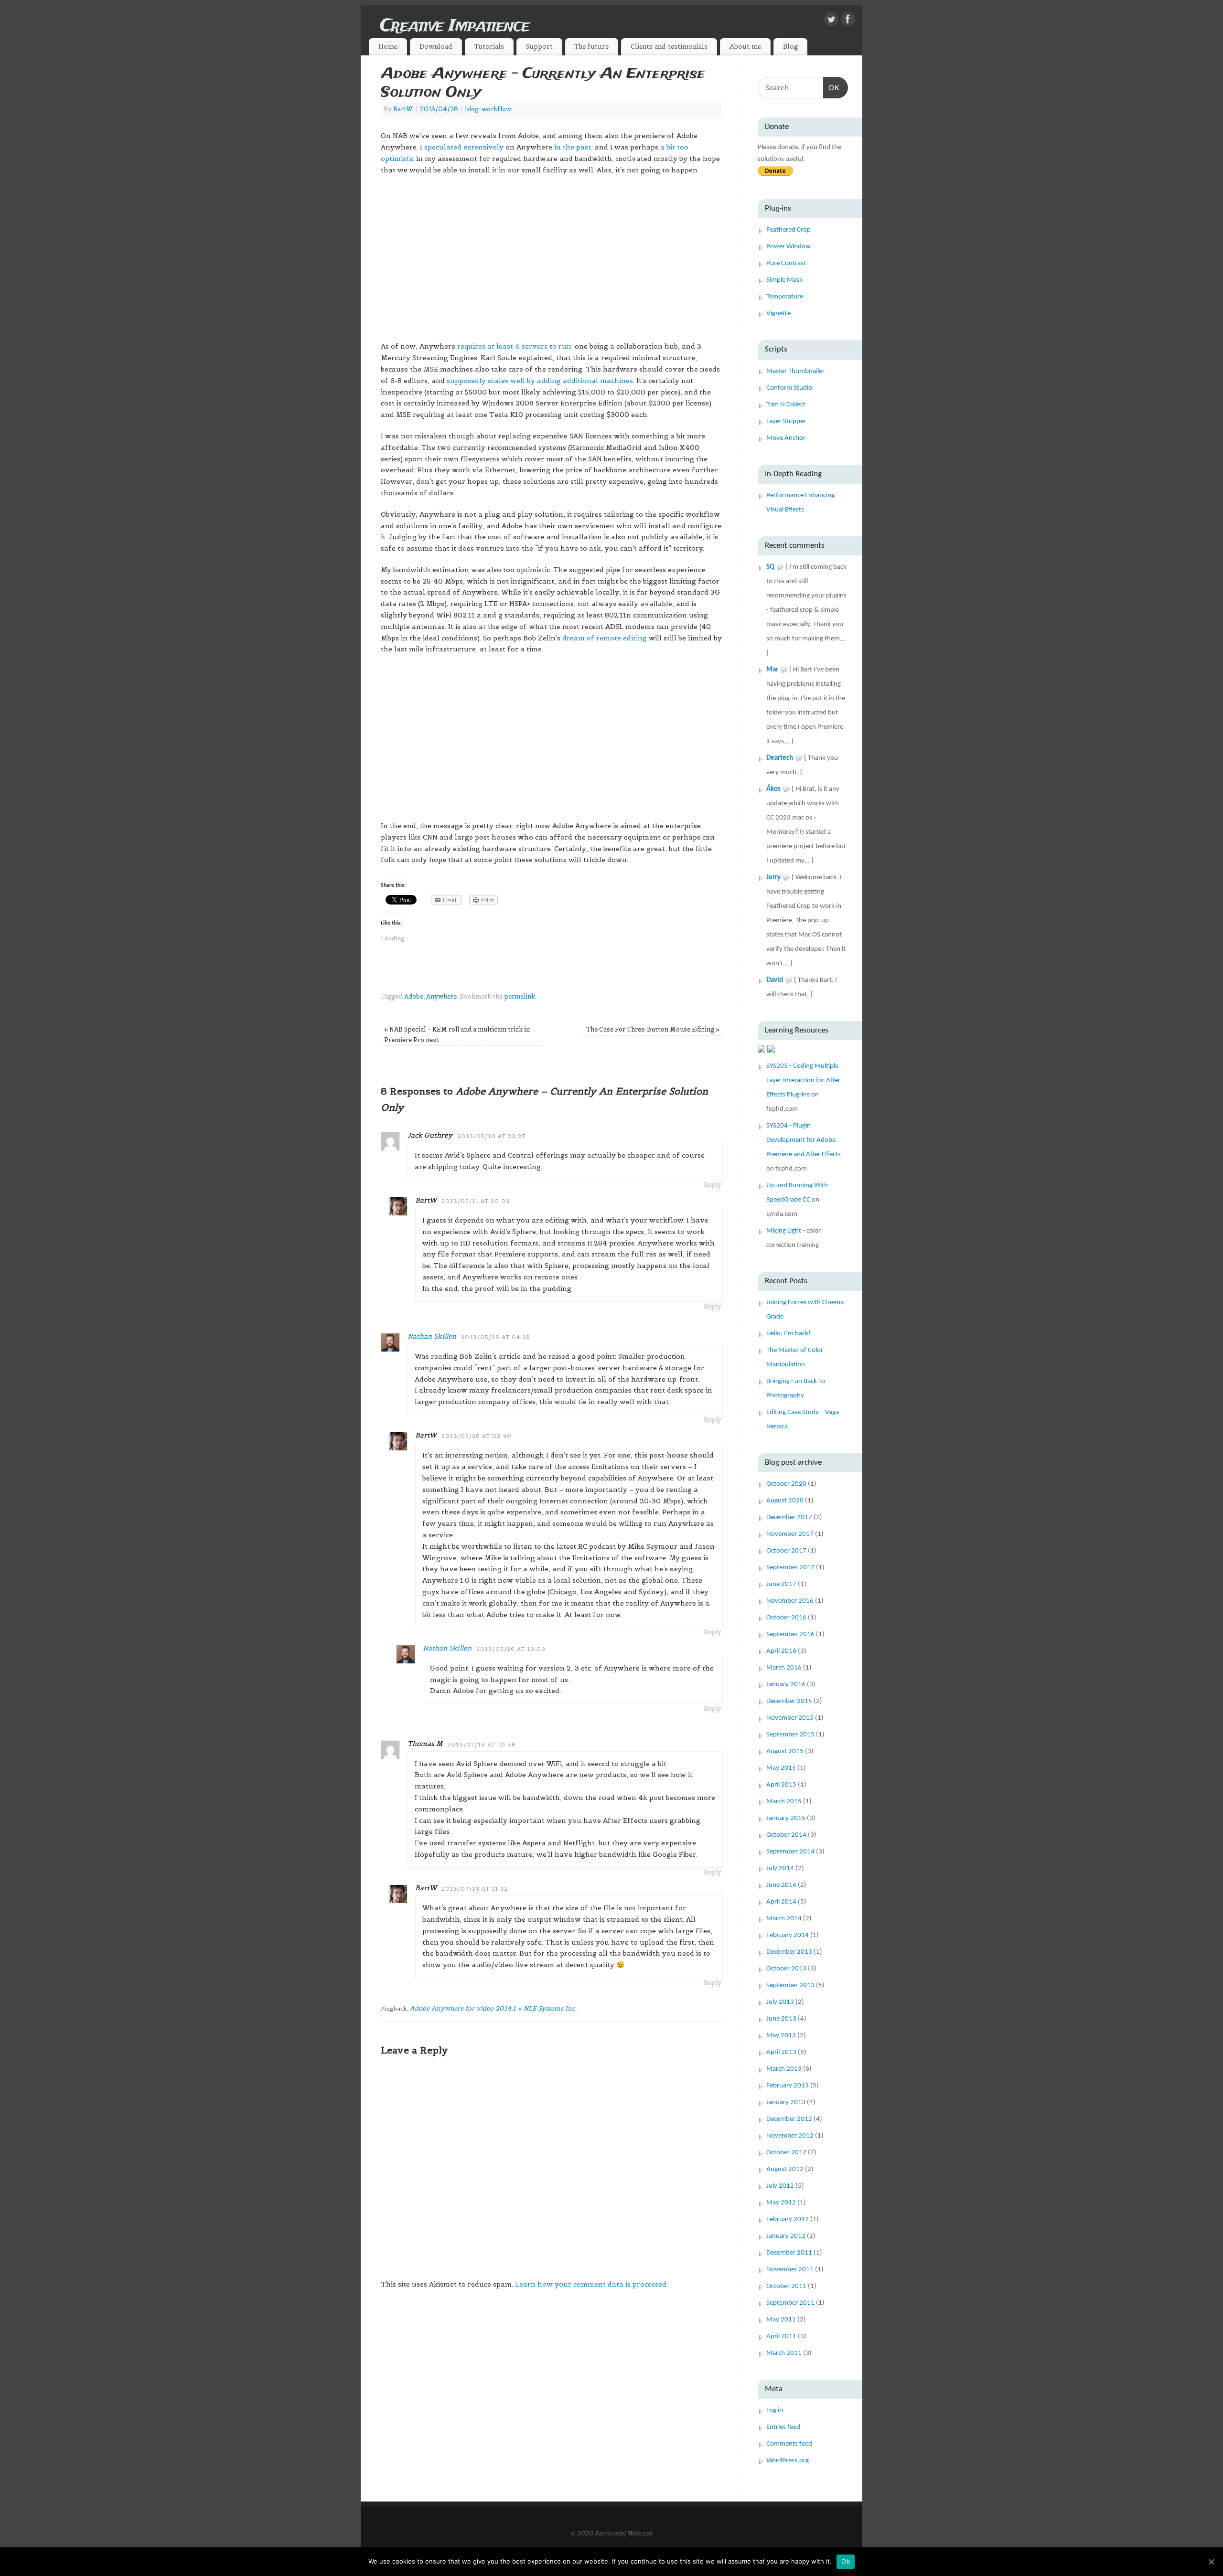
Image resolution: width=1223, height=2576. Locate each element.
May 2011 (781, 2320)
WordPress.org (788, 2461)
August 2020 (785, 1501)
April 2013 (781, 2052)
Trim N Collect (786, 405)
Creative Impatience (455, 26)
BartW (403, 109)
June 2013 (781, 2019)
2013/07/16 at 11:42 (475, 1889)
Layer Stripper (786, 421)
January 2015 (786, 1818)
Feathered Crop (789, 230)
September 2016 (790, 1634)
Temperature (785, 297)
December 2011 (789, 2253)
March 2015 (784, 1802)
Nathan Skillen (432, 1336)
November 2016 (790, 1601)
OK (832, 87)
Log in (775, 2411)
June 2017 (781, 1584)
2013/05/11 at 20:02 (476, 1201)
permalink (520, 997)
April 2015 (781, 1785)
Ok (846, 2561)
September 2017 (790, 1568)
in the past (573, 147)
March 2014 (784, 1919)
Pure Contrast (786, 263)
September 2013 (790, 1985)
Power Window (789, 247)
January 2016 (786, 1685)
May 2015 (781, 1768)
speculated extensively (464, 147)
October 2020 (786, 1484)
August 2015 (785, 1751)
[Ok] (1211, 2562)
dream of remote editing (605, 638)
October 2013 (786, 1969)
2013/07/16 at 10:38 (482, 1745)
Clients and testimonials (669, 47)
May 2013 (781, 2036)
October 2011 (786, 2286)
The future (591, 47)
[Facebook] (848, 21)
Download (436, 47)
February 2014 (788, 1935)
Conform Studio (789, 388)
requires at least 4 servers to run (514, 346)
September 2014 (790, 1852)
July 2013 (780, 2002)
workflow (496, 109)
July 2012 (780, 2186)
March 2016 (784, 1668)
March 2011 (784, 2353)
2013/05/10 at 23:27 (492, 1136)
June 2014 (781, 1885)
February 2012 (788, 2219)
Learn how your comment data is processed (591, 2284)
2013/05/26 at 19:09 (511, 1649)
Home (388, 47)
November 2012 (790, 2136)
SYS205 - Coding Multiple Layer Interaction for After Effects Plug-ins (803, 1080)
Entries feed (783, 2427)
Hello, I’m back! (789, 1334)
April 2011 (781, 2336)
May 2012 (781, 2203)
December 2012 (789, 2119)
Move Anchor (786, 438)
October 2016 (786, 1618)
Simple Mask (784, 280)
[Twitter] (831, 21)
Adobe (414, 997)
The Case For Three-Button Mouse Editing (653, 1030)
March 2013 (784, 2069)
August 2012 (785, 2169)
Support (539, 47)
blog (472, 109)
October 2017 (786, 1551)
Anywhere (441, 997)
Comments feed (789, 2444)
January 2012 (786, 2236)
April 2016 (781, 1651)
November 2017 (790, 1534)
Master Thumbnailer (795, 371)
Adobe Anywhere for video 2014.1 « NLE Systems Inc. (493, 2008)
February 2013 (788, 2086)
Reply (713, 1185)
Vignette (778, 314)
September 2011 (790, 2303)
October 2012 (786, 2153)
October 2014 (786, 1835)
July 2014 (780, 1868)
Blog (790, 47)
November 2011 (790, 2270)
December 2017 (789, 1517)
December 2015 (789, 1701)
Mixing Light (784, 1231)
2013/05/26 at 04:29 (496, 1337)
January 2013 (786, 2102)
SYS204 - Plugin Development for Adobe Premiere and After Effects (804, 1140)
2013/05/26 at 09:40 (477, 1436)
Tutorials (489, 47)
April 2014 (781, 1902)
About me (745, 47)
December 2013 (789, 1952)
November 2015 (790, 1718)
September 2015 (790, 1735)
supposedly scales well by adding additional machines (539, 381)
